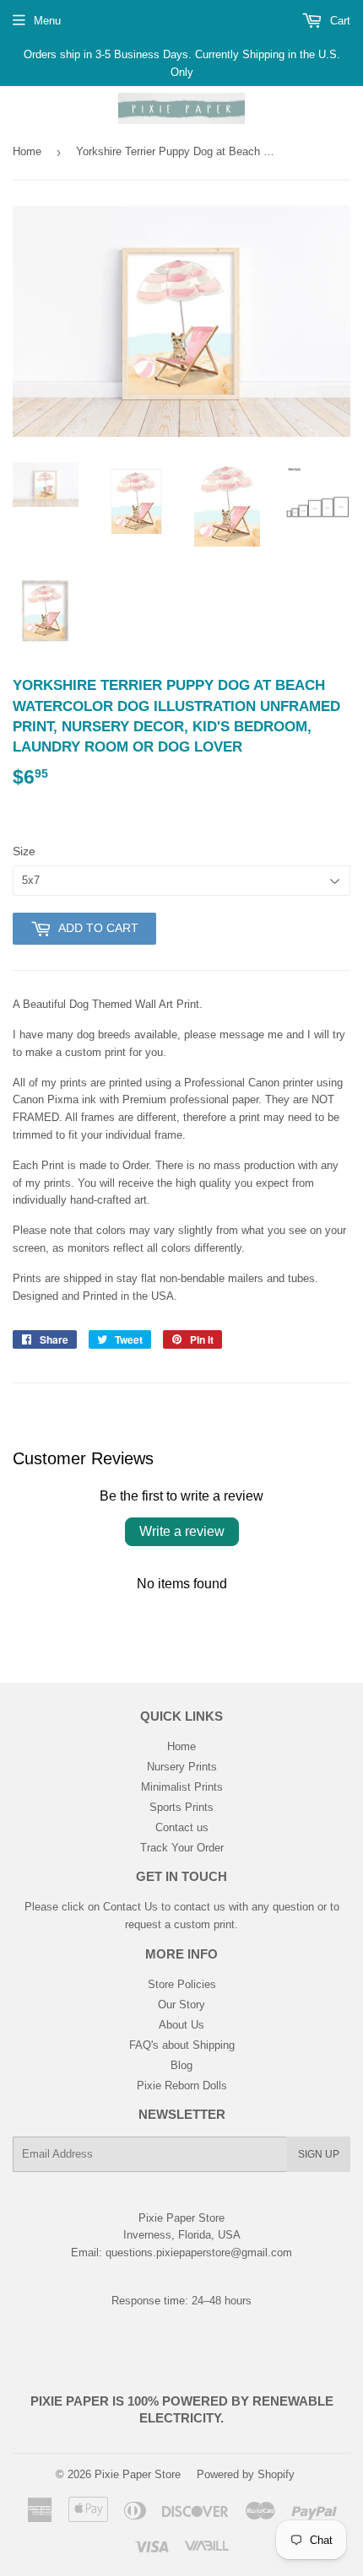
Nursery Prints (182, 1767)
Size (24, 851)
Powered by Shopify (246, 2474)
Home (27, 151)
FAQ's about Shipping (182, 2045)
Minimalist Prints (182, 1787)
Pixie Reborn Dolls (182, 2086)
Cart (339, 21)
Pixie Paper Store (138, 2474)
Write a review (182, 1531)
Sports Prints (181, 1807)
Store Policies (182, 1984)
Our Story (181, 2005)
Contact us (182, 1827)
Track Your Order (182, 1848)
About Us (181, 2025)
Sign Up (319, 2154)
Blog (181, 2065)
